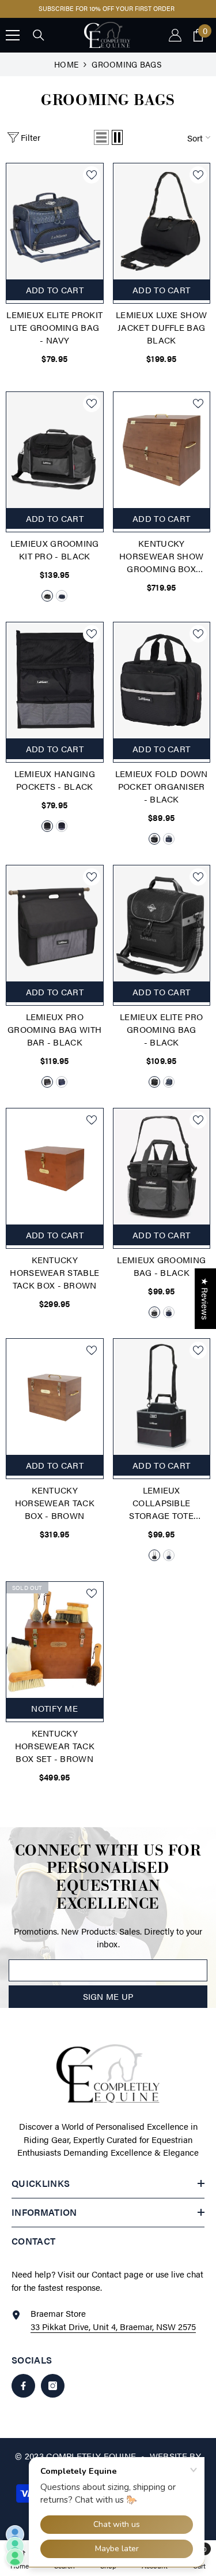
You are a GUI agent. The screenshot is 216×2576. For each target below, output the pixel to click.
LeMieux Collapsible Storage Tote (161, 1513)
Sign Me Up (108, 2006)
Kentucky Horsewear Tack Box (55, 1512)
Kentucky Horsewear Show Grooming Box (161, 566)
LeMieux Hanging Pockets (55, 789)
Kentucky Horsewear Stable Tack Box (54, 1282)
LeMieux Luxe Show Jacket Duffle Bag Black (161, 337)
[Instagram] (53, 2396)
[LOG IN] (175, 44)
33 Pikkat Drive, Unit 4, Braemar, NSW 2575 (113, 2336)
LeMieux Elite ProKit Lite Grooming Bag (54, 337)
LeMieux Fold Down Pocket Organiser (162, 796)
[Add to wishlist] (92, 184)
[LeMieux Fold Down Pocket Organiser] (162, 690)
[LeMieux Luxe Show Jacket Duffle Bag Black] (162, 231)
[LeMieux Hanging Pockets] (55, 690)
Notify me (54, 1717)
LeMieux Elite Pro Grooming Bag (161, 1039)
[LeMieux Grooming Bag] (162, 1176)
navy (62, 605)
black (47, 605)
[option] (109, 14)
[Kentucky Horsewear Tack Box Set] (55, 1649)
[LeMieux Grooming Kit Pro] (55, 459)
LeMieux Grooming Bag (161, 1276)
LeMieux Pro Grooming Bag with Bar (54, 1039)
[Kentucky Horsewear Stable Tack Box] (55, 1176)
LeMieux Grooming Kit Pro (55, 559)
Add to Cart (55, 527)
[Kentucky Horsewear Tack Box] (55, 1406)
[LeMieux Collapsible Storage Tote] (162, 1406)
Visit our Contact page (101, 2284)
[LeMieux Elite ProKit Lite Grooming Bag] (55, 231)
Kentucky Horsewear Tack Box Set (55, 1755)
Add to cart (55, 299)
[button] (101, 147)
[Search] (39, 45)
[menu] (13, 44)
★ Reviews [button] (205, 1299)
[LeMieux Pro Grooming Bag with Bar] (55, 933)
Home (66, 73)
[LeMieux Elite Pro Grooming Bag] (162, 933)
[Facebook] (23, 2396)
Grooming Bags (126, 73)
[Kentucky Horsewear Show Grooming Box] (162, 459)
